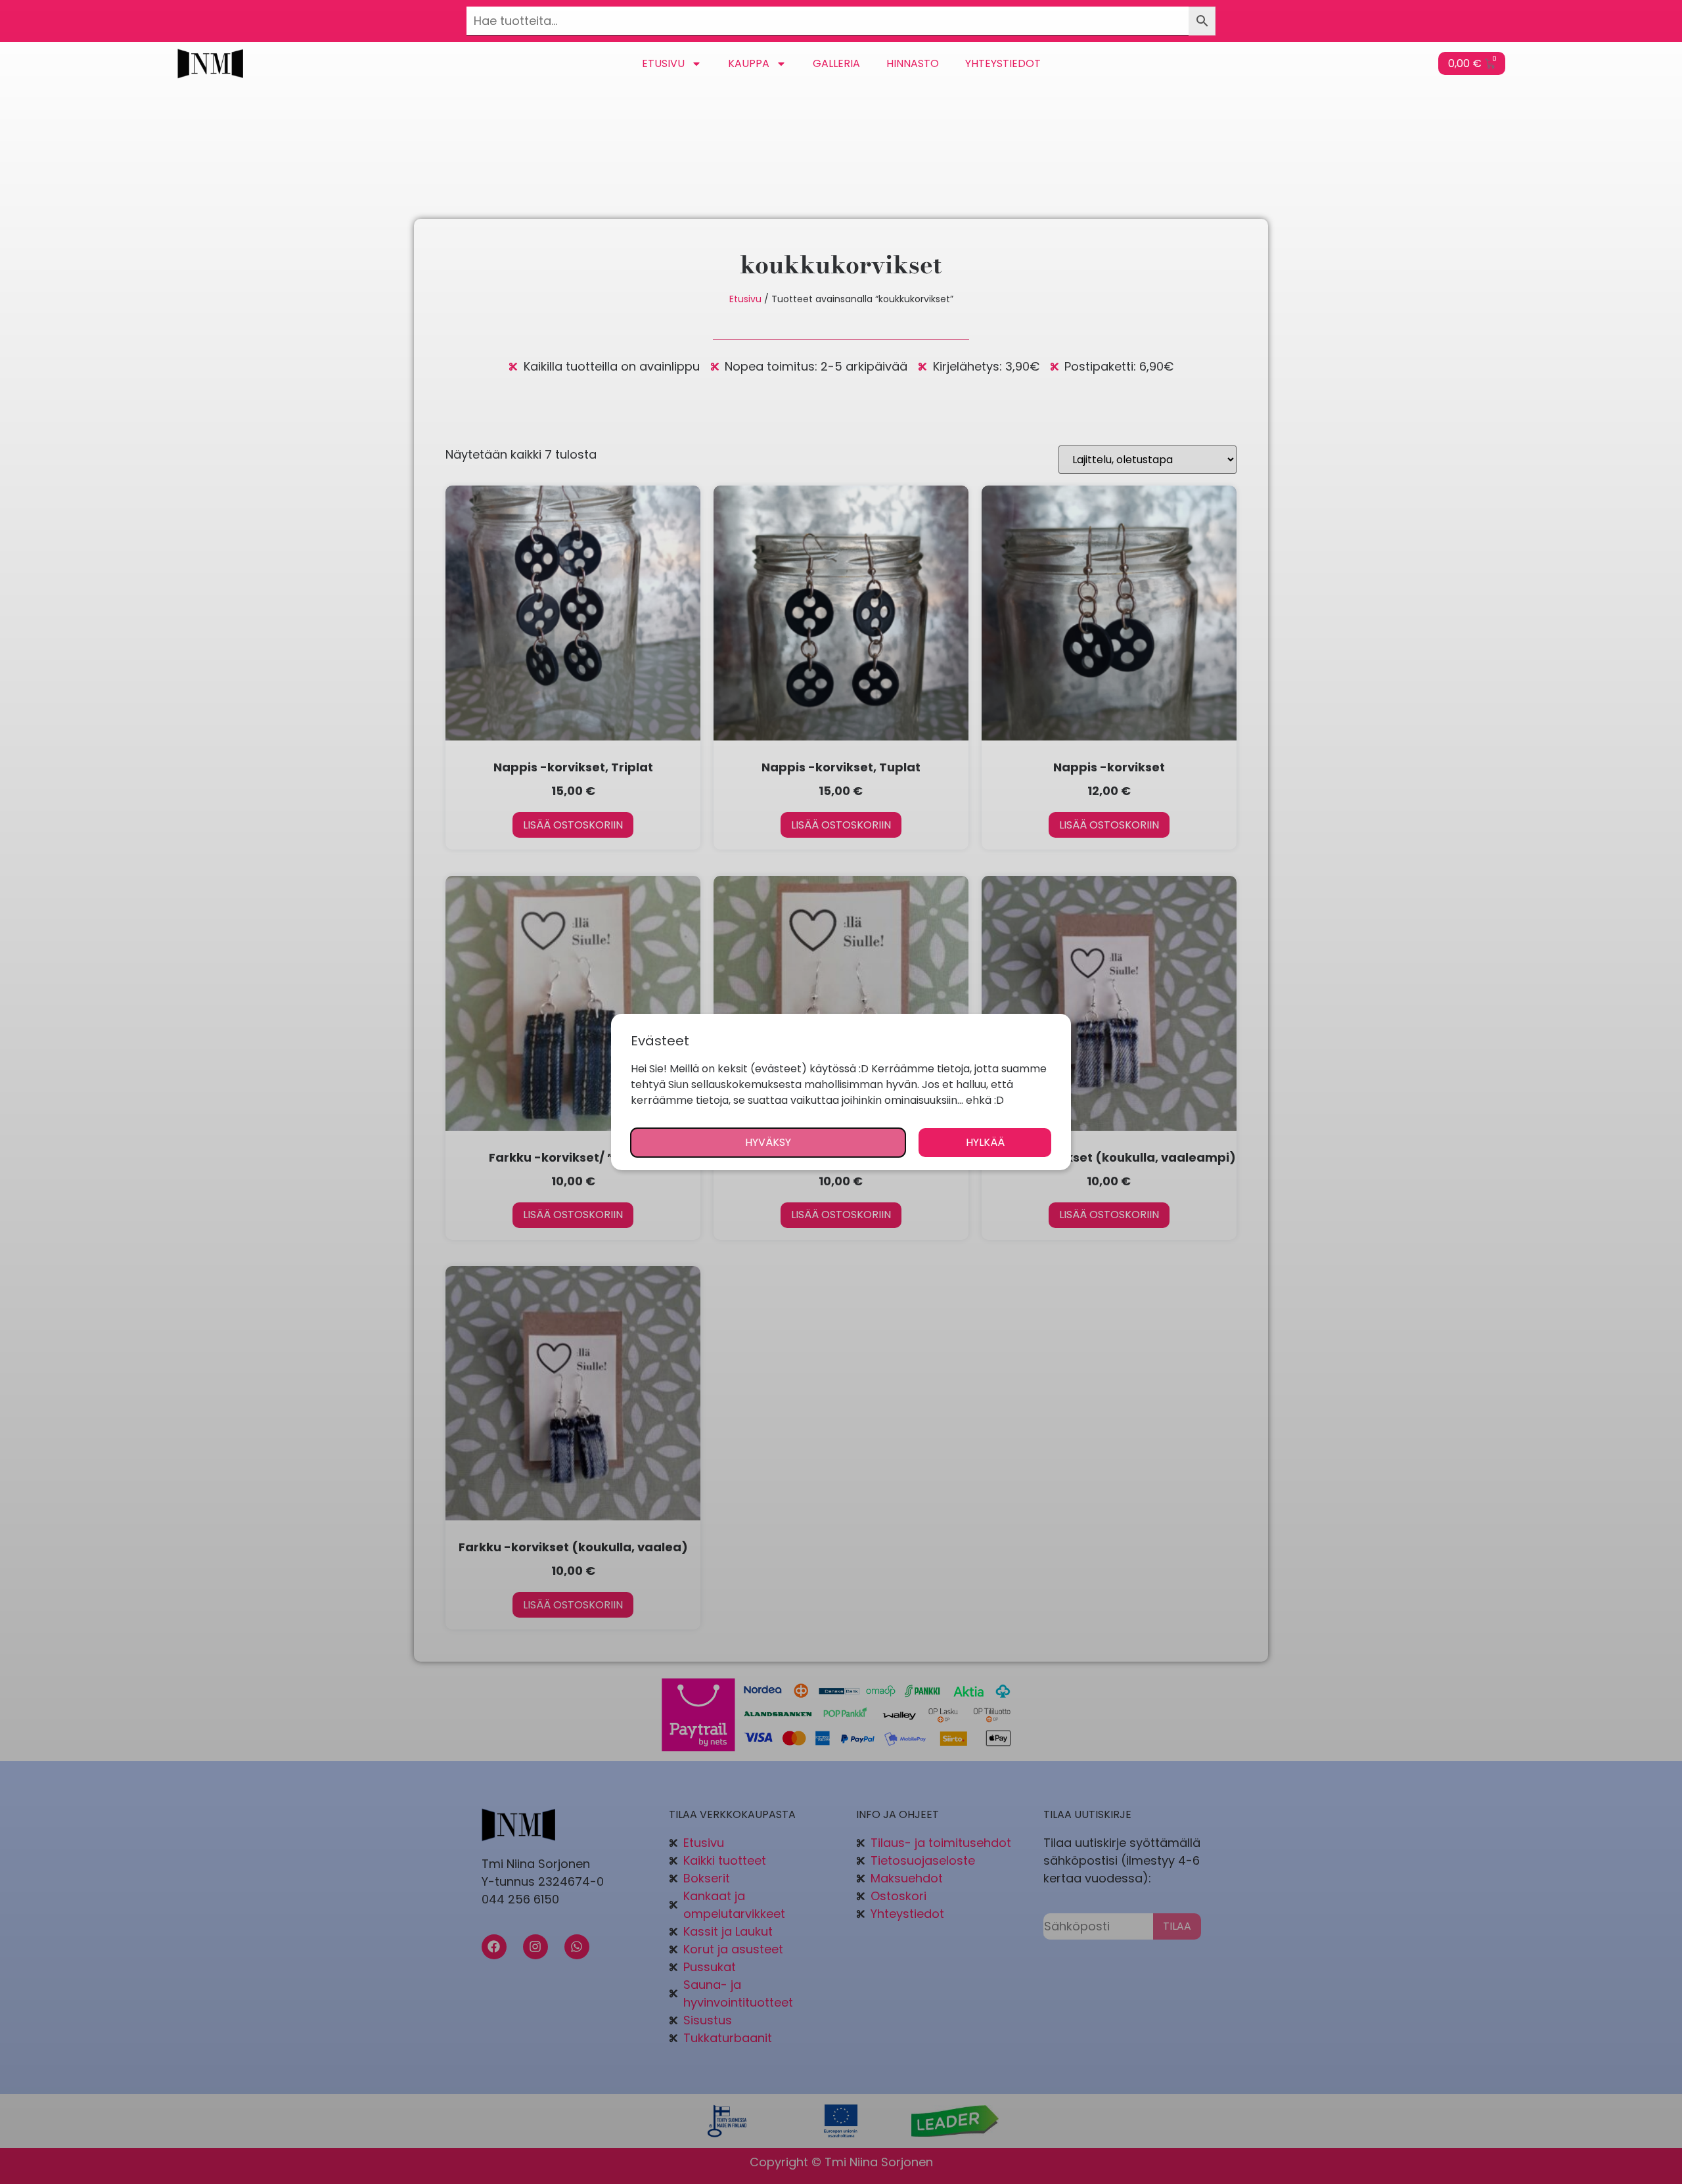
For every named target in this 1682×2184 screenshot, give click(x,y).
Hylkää (985, 1142)
